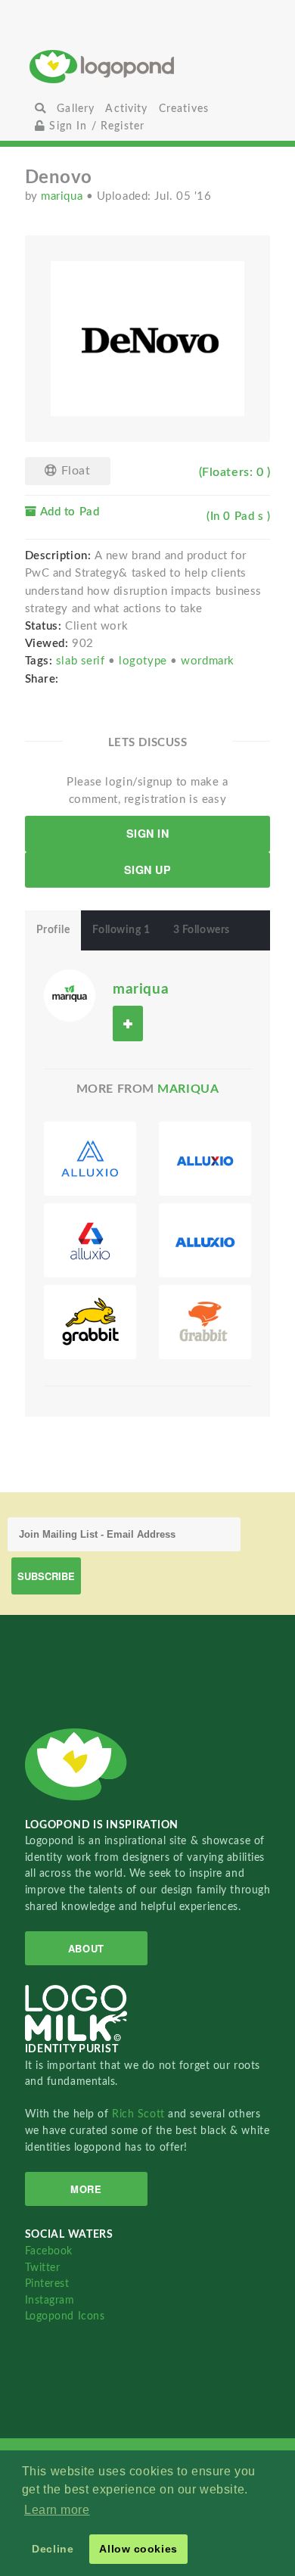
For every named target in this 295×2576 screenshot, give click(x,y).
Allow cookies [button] (138, 2549)
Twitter (43, 2268)
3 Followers (202, 930)
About (86, 1948)
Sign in (148, 833)
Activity (126, 109)
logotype (144, 661)
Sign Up (148, 870)
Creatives (184, 109)
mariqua (63, 196)
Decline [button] (53, 2549)
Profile (53, 930)
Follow (128, 1024)
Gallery (76, 109)
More (86, 2189)
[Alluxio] (90, 1159)
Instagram (50, 2300)
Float (74, 471)
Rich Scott (140, 2114)
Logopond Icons (65, 2316)
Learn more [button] (57, 2510)
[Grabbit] (90, 1322)
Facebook (49, 2251)
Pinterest (47, 2284)
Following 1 (121, 930)
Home (147, 66)
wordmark (207, 661)
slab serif (82, 661)
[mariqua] (70, 994)
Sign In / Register (95, 126)
